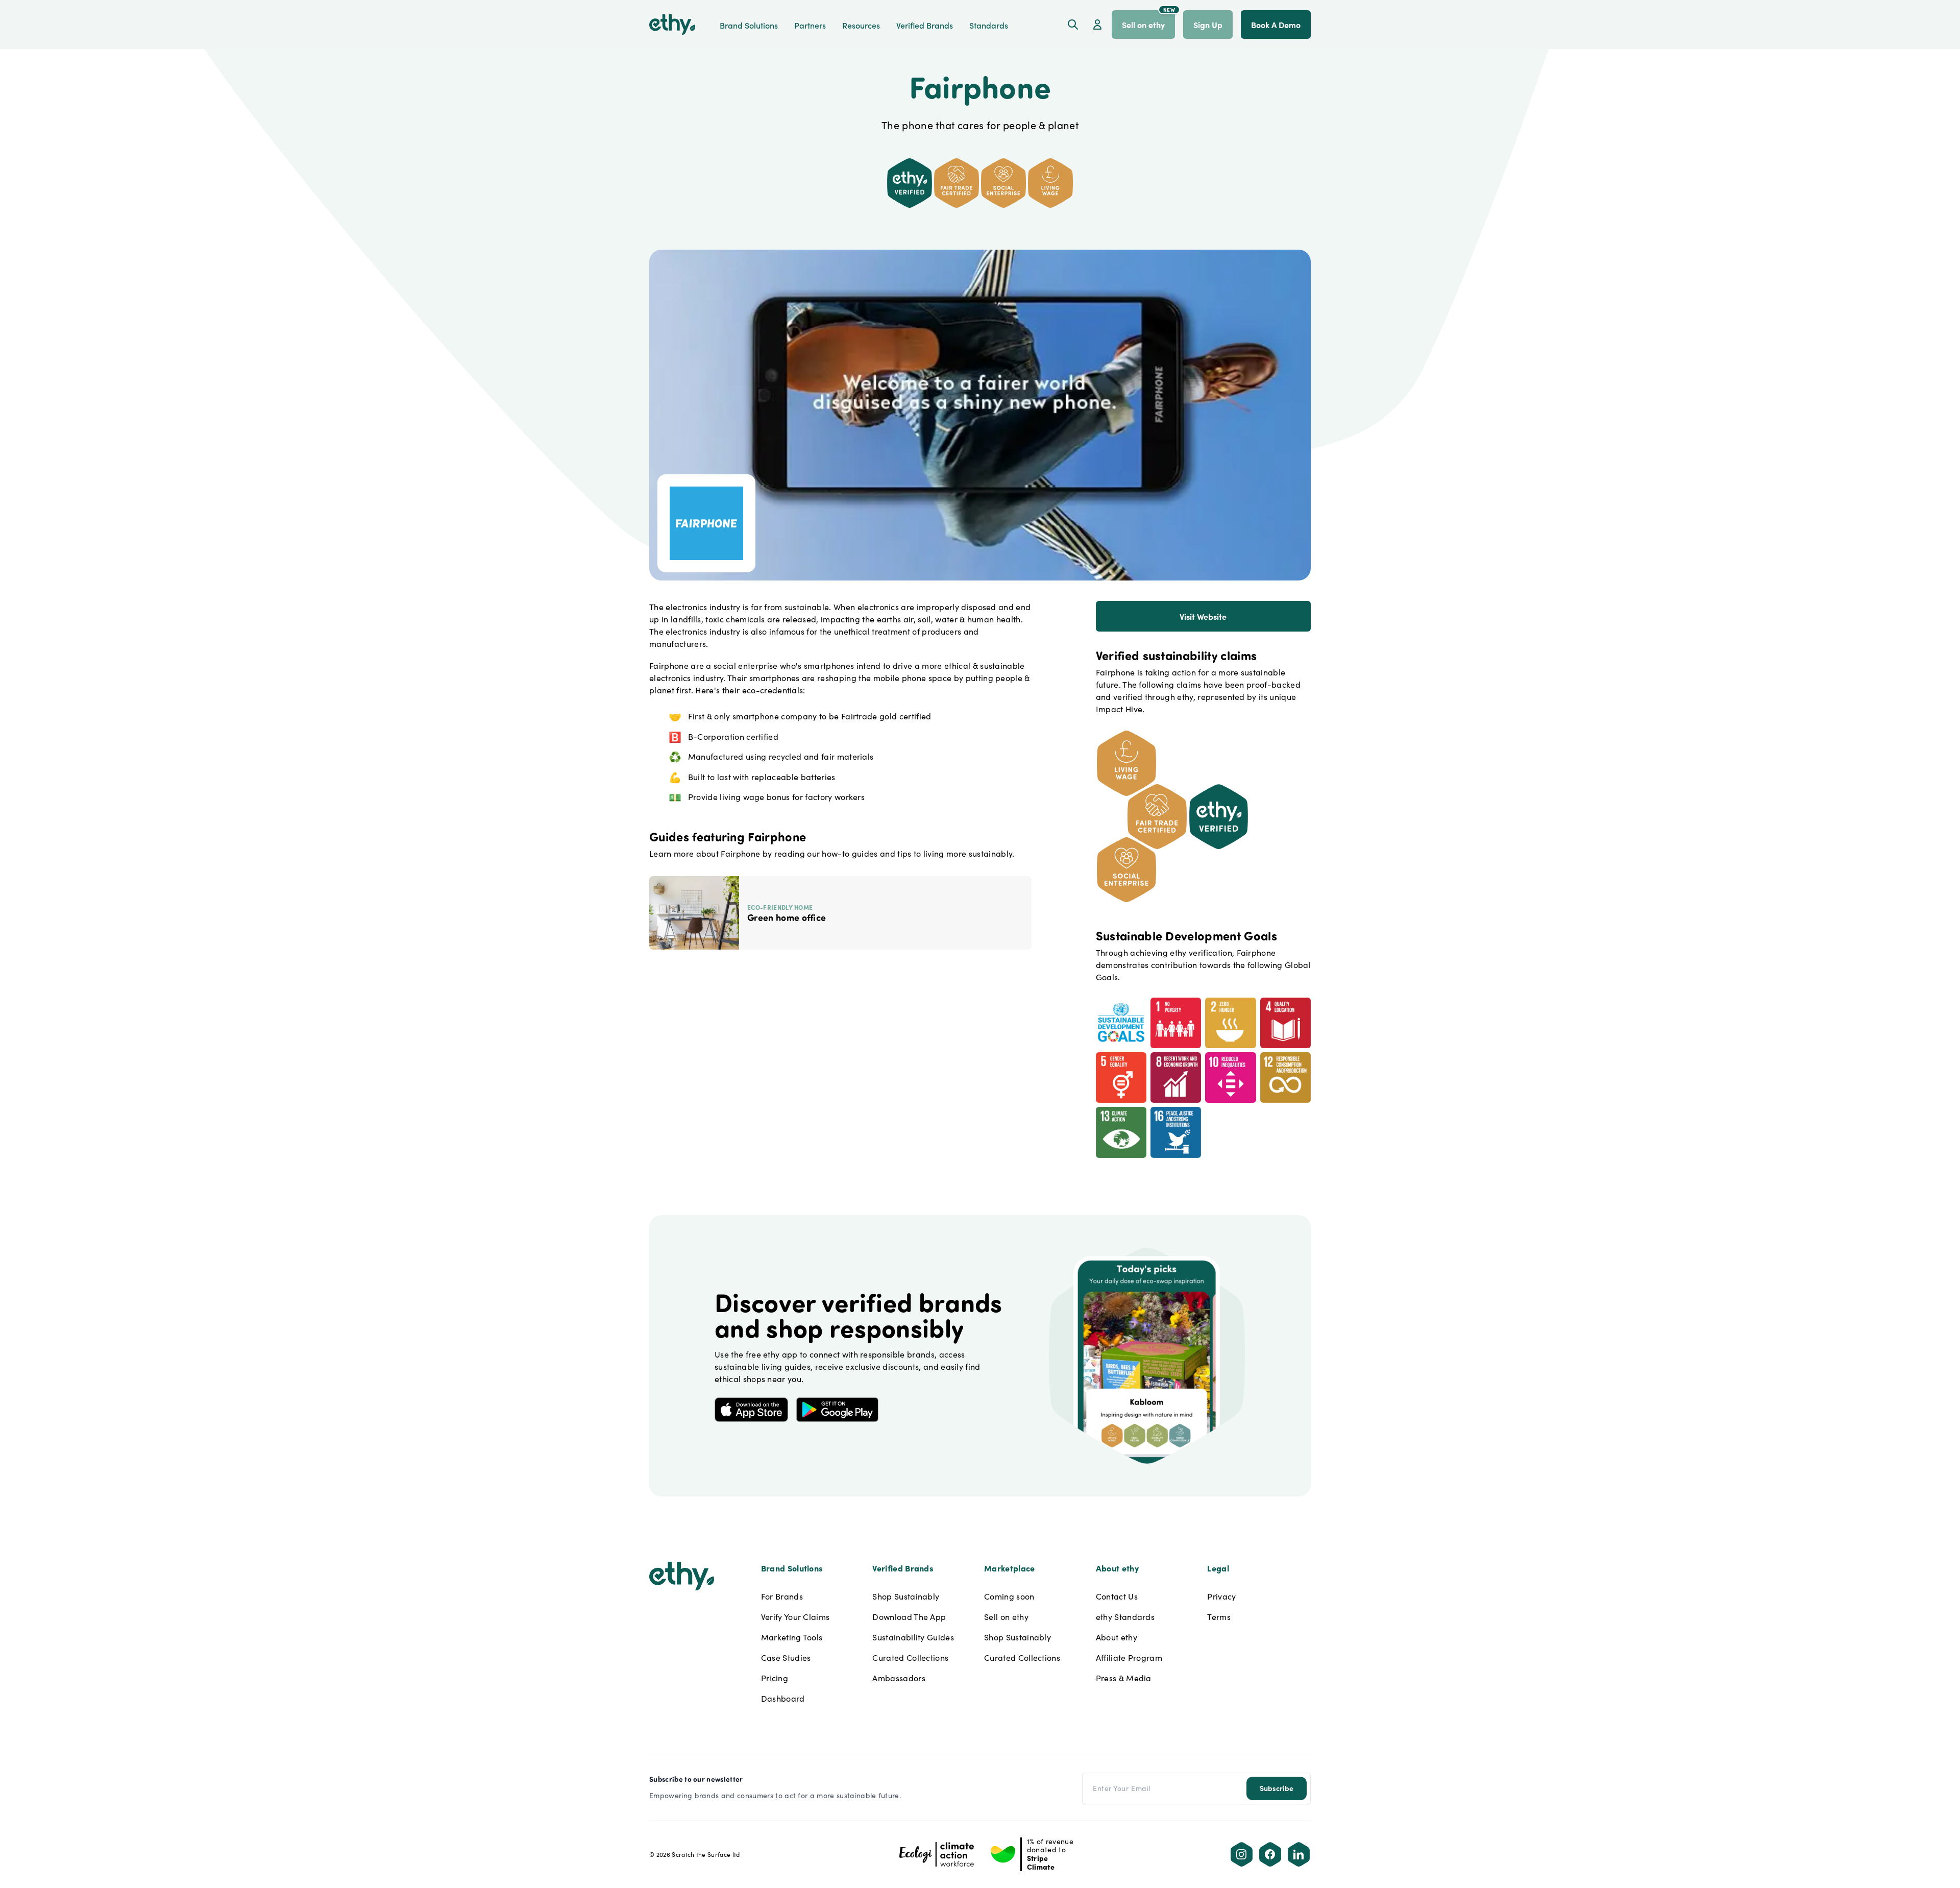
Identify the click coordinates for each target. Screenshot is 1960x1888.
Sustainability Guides (913, 1637)
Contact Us (1117, 1596)
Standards (989, 25)
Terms (1219, 1617)
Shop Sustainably (906, 1596)
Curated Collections (910, 1657)
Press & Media (1124, 1678)
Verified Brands (925, 25)
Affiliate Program (1129, 1657)
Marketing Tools (792, 1637)
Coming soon (1009, 1596)
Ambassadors (899, 1678)
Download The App (909, 1617)
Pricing (775, 1678)
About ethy (1117, 1637)
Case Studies (786, 1657)
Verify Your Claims (795, 1617)
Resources (861, 25)
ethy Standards (1125, 1617)
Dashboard (783, 1698)
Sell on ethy (1006, 1617)
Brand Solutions (749, 25)
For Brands (782, 1596)
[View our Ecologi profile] (937, 1854)
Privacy (1221, 1596)
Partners (810, 25)
